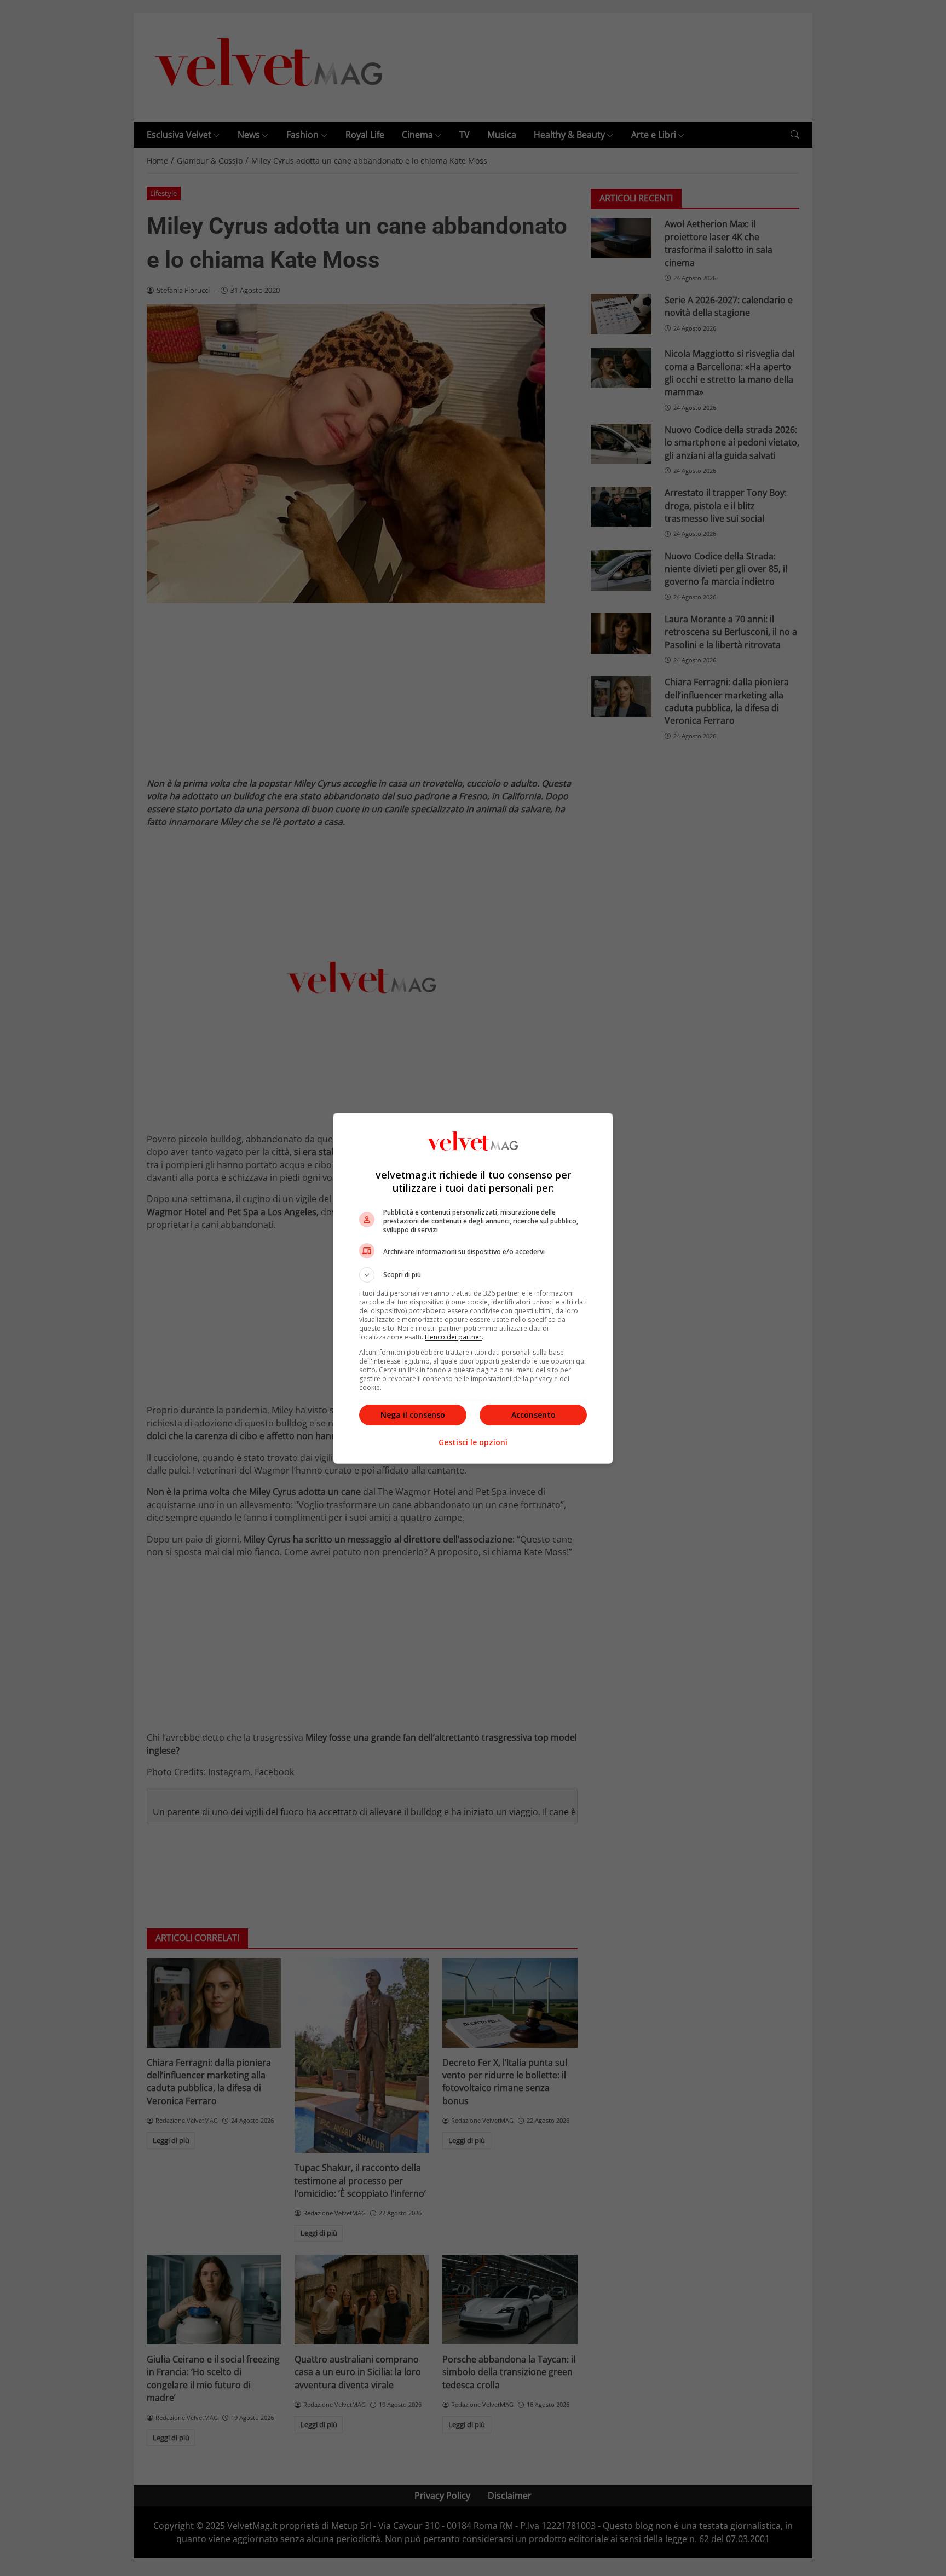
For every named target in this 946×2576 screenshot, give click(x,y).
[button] (473, 1275)
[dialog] (473, 1288)
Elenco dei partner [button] (453, 1337)
